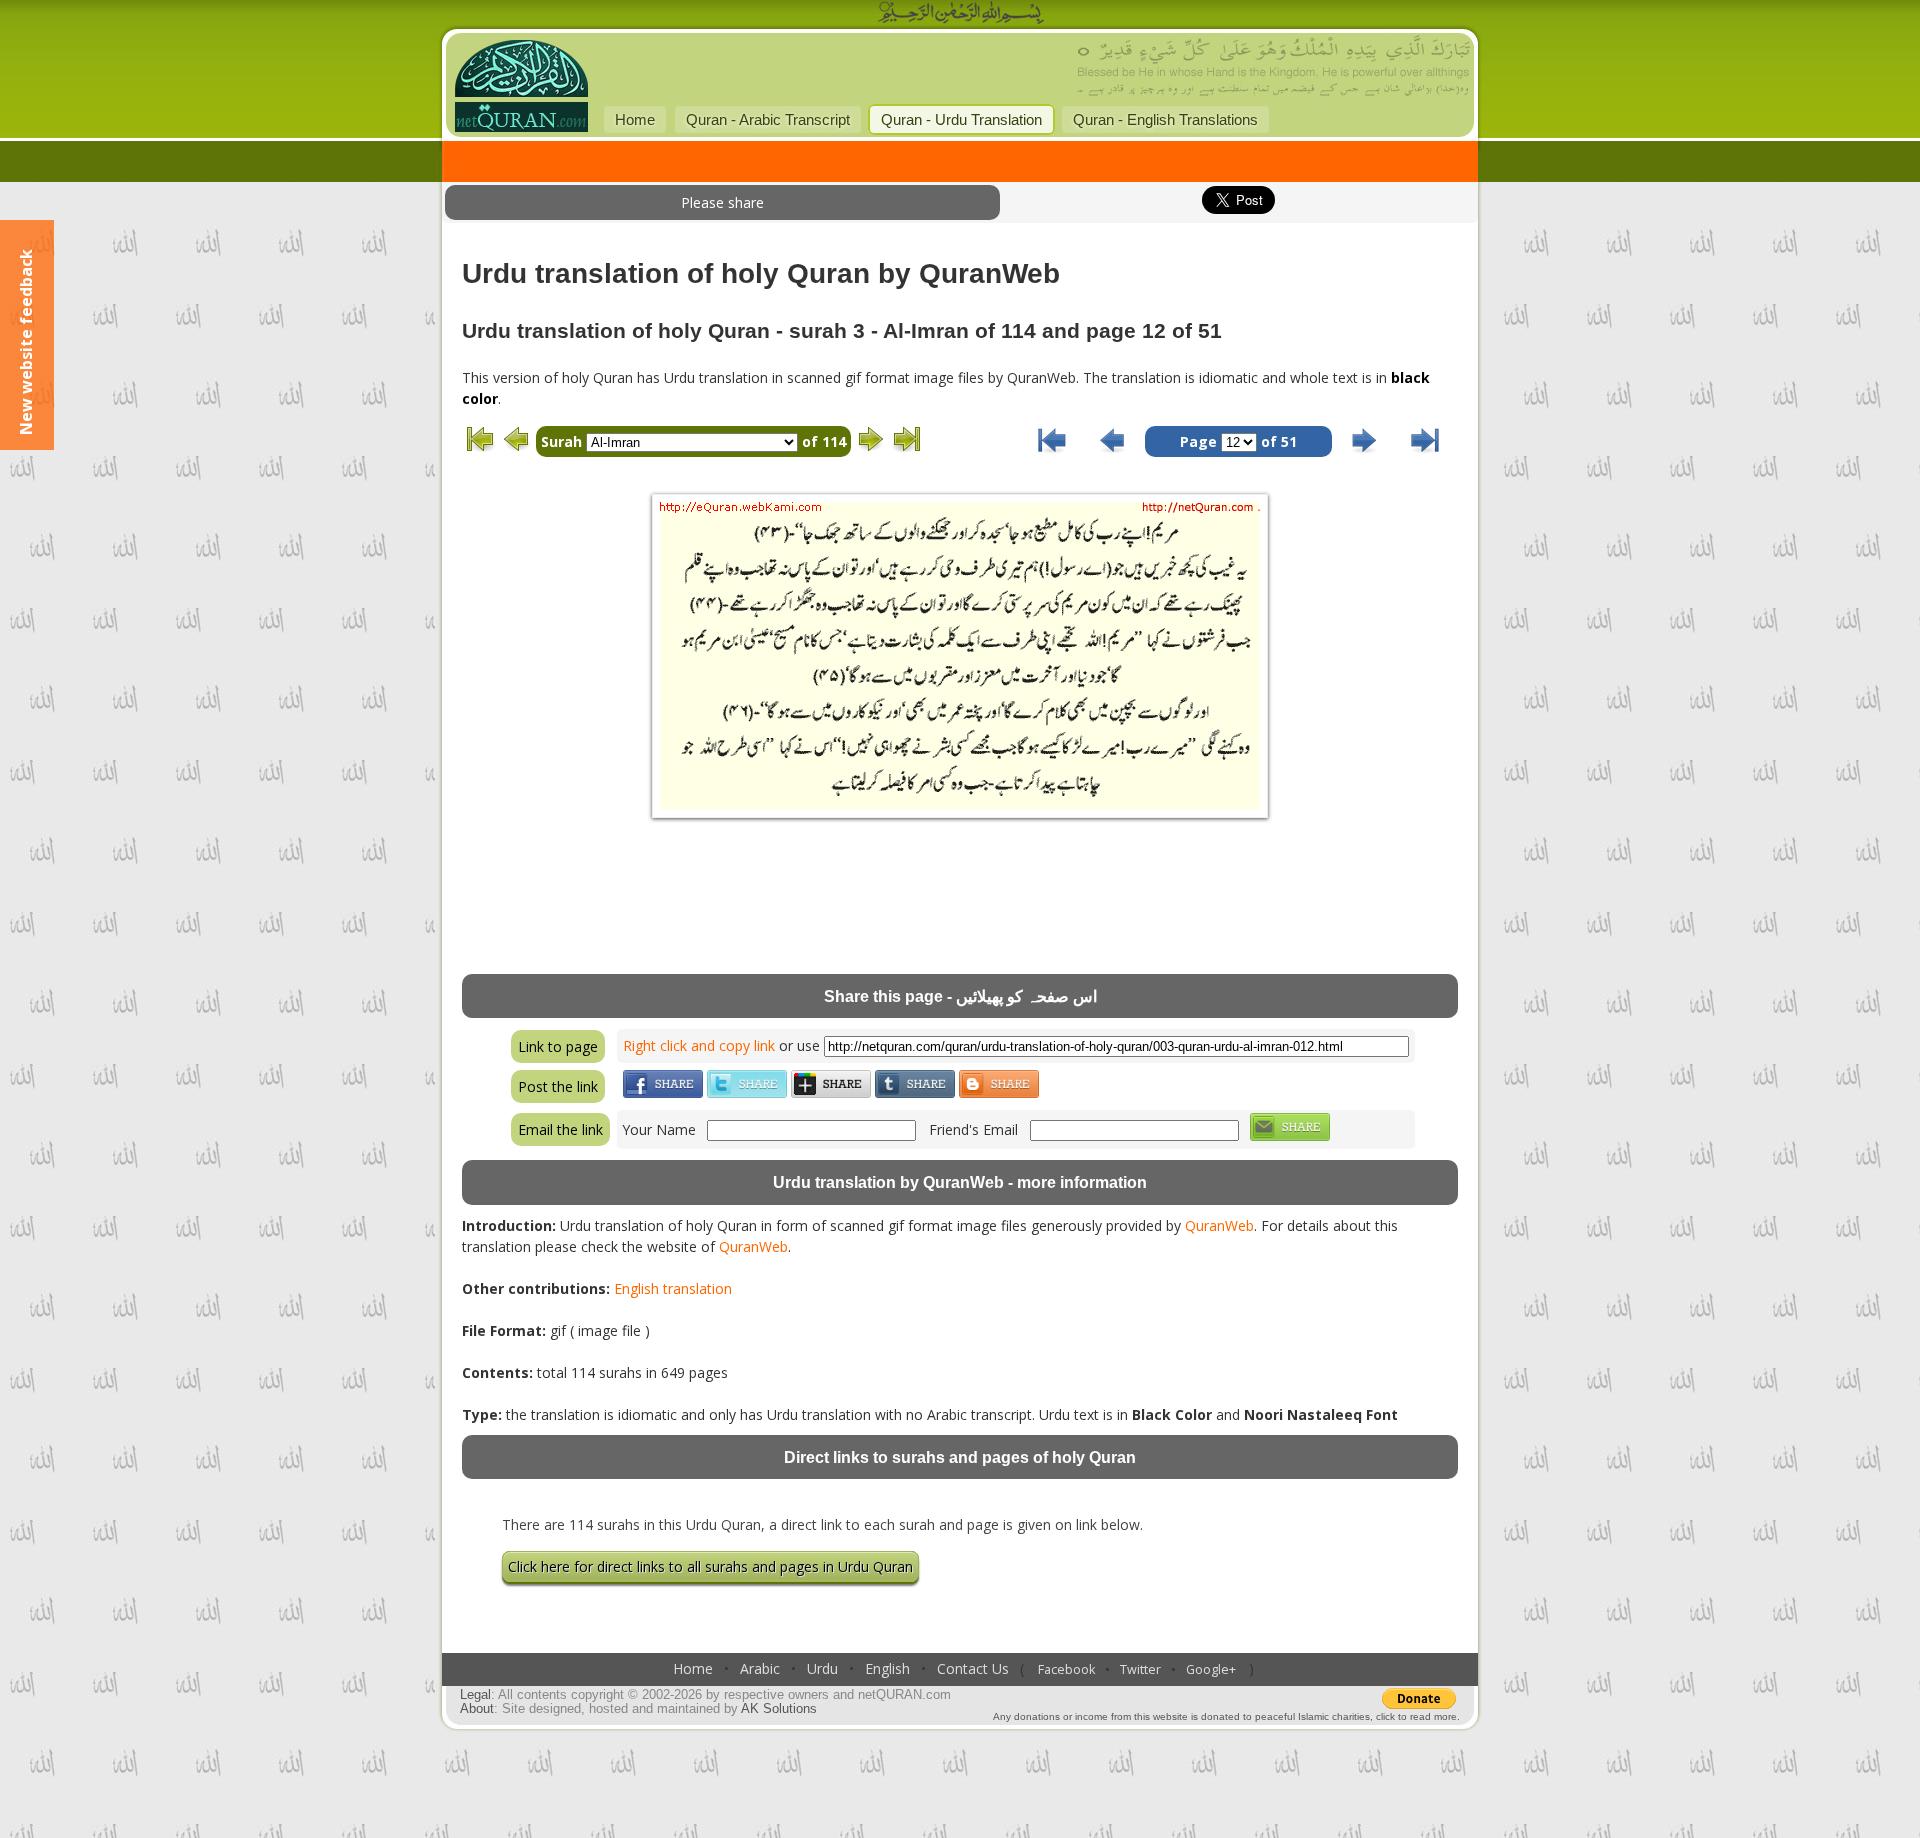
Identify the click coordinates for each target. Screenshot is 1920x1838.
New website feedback (26, 342)
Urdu (822, 1668)
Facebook (1066, 1669)
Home (635, 119)
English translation (673, 1288)
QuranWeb (1219, 1225)
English (887, 1668)
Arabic (760, 1668)
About (477, 1709)
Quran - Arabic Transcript (768, 119)
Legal (475, 1695)
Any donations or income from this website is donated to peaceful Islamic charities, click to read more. (1226, 1716)
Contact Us (973, 1668)
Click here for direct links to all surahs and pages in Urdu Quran (710, 1566)
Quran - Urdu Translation (961, 119)
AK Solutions (779, 1709)
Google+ (1211, 1669)
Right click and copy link (699, 1045)
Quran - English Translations (1165, 119)
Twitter (1140, 1669)
